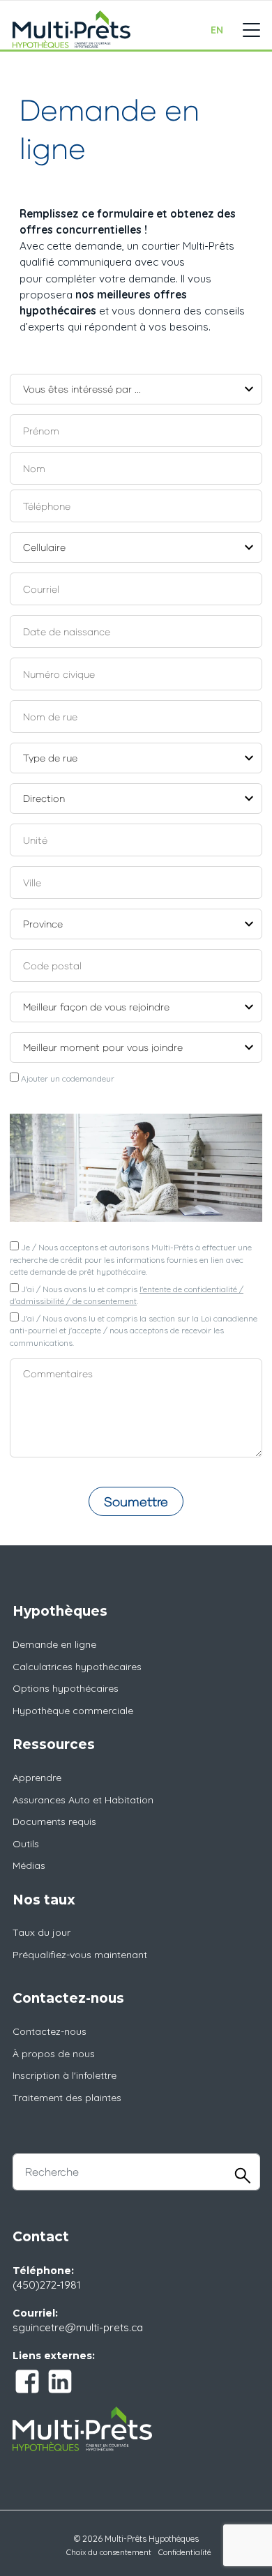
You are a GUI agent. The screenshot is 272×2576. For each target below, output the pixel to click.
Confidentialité (185, 2552)
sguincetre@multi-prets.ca (78, 2327)
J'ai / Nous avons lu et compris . (127, 1295)
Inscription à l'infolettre (65, 2075)
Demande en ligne (54, 1644)
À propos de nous (54, 2054)
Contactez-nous (50, 2031)
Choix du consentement (109, 2552)
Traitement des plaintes (67, 2098)
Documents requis (54, 1821)
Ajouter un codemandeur (67, 1078)
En (217, 30)
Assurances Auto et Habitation (83, 1800)
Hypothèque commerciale (73, 1711)
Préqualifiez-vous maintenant (80, 1955)
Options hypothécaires (66, 1688)
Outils (26, 1844)
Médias (29, 1865)
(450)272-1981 (47, 2285)
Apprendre (37, 1778)
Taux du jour (41, 1932)
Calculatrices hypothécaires (77, 1667)
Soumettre (136, 1501)
